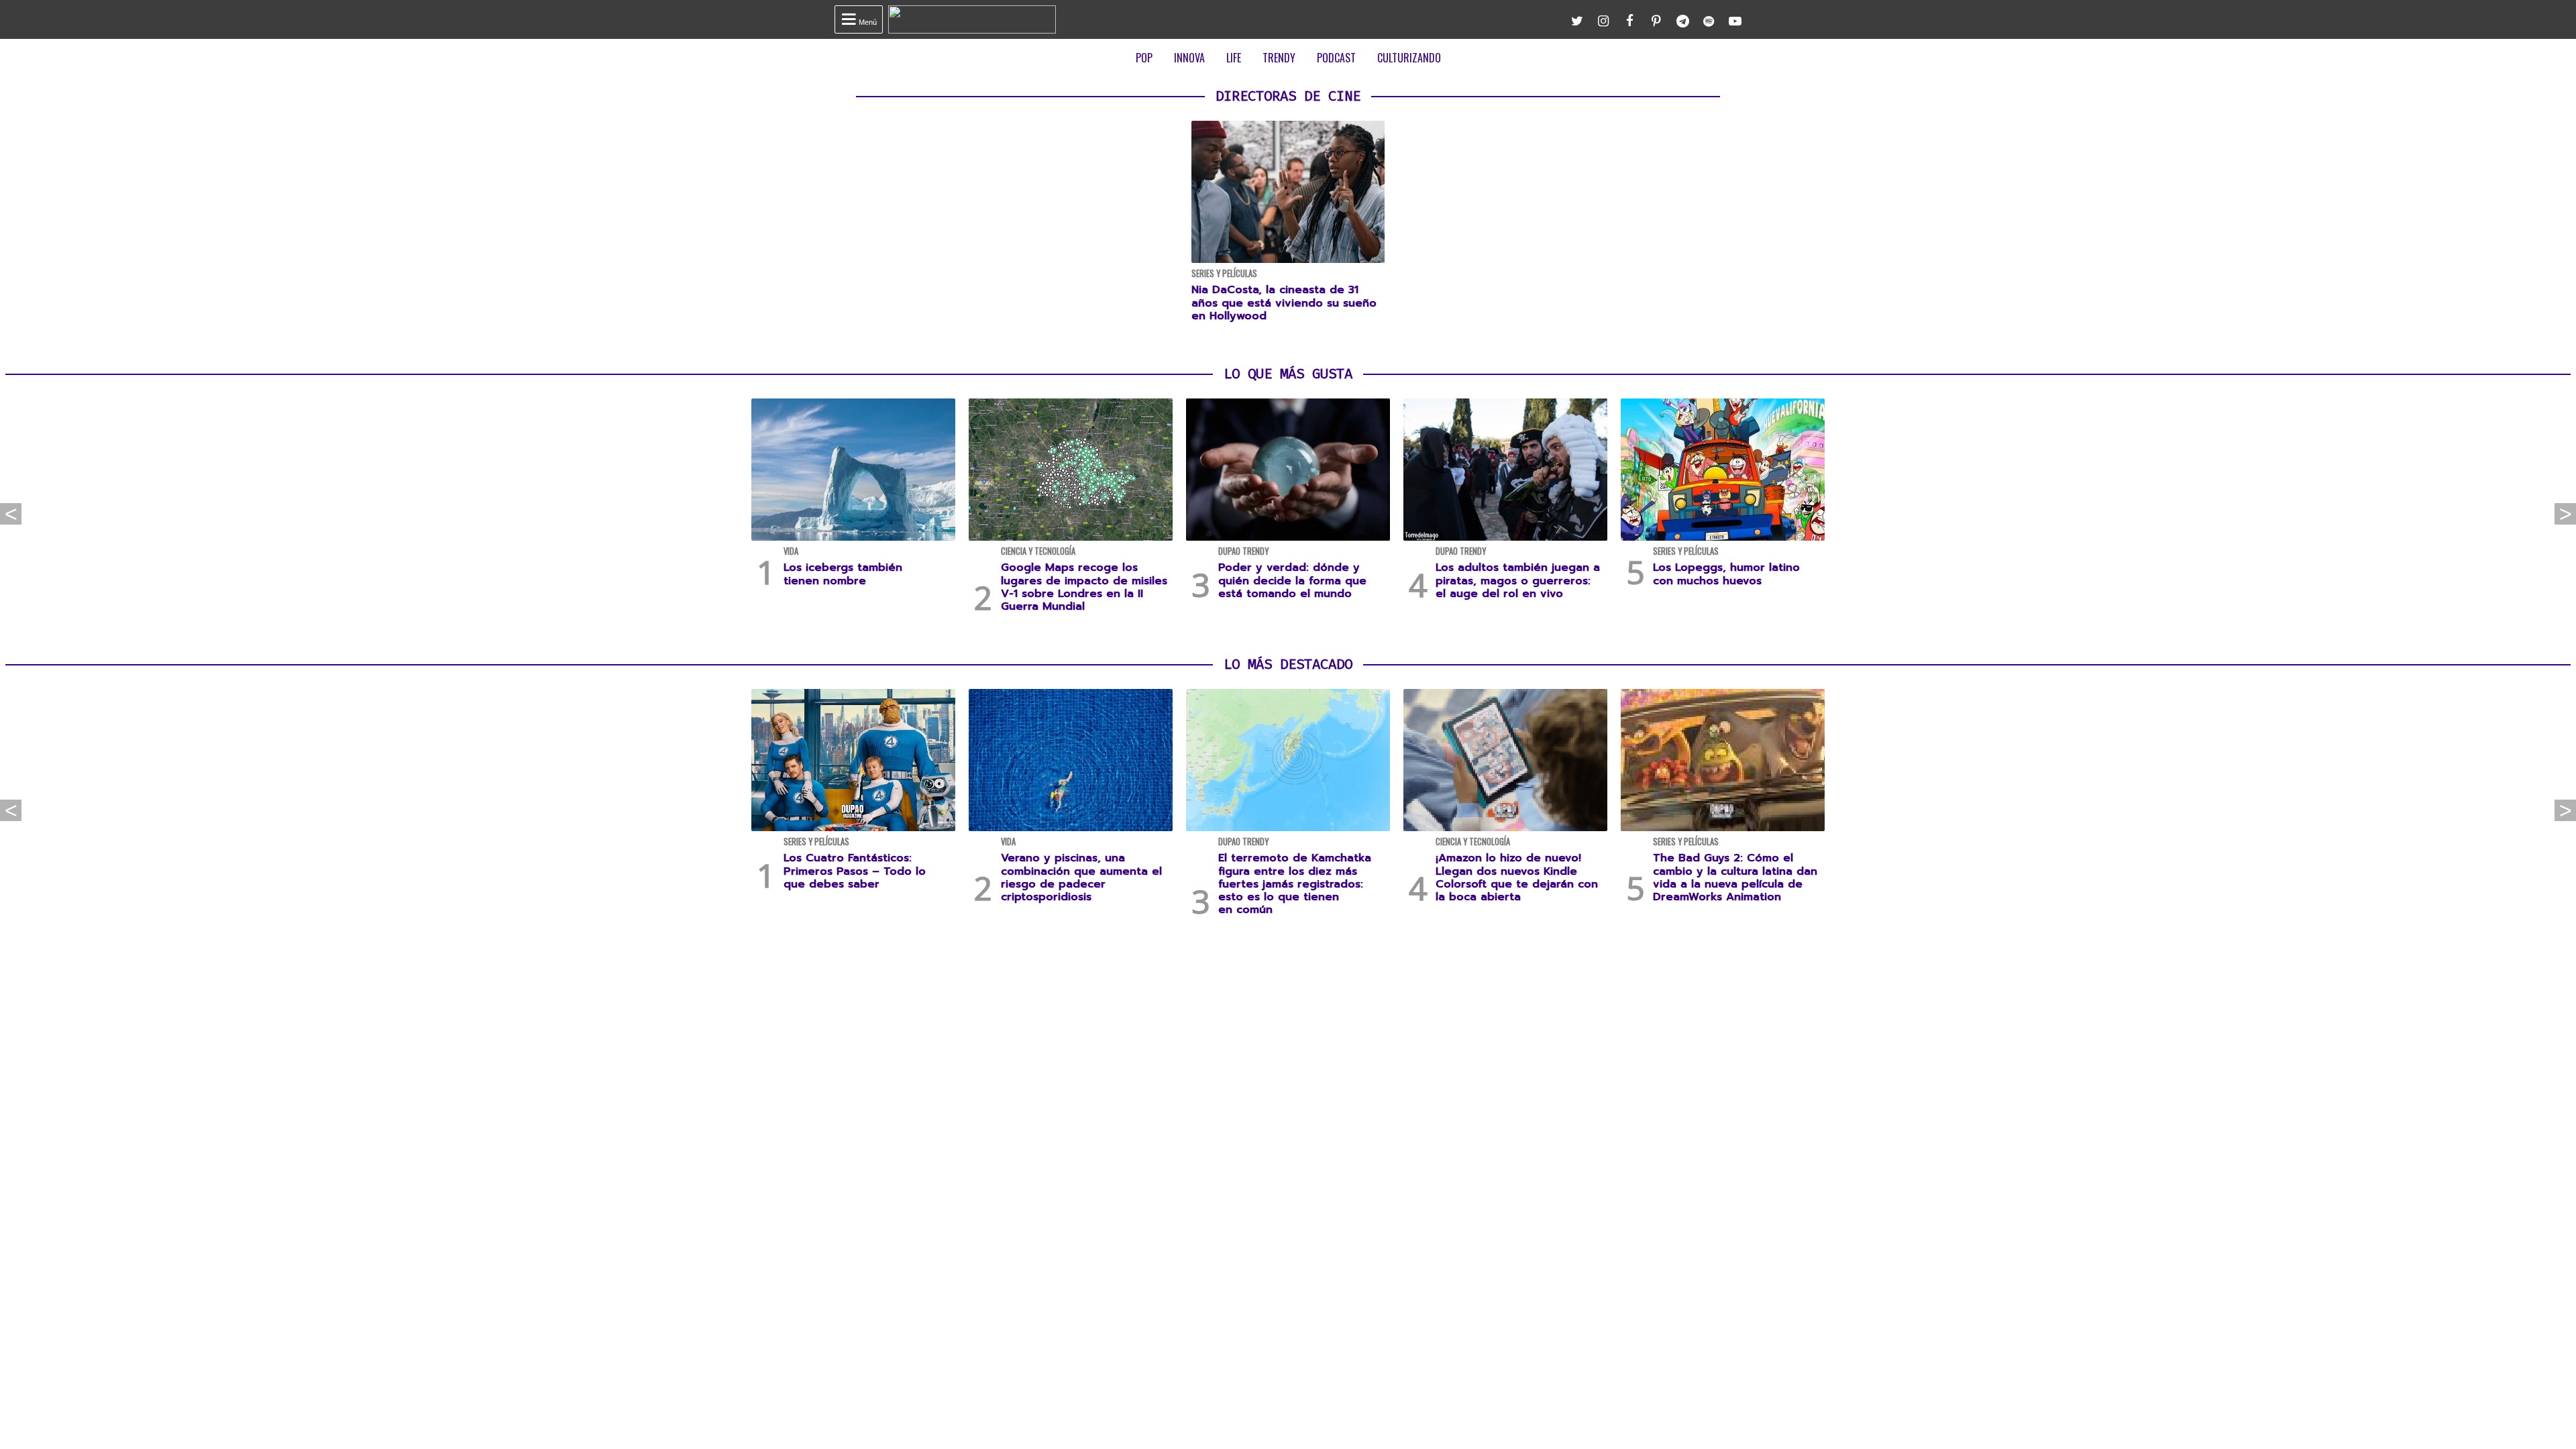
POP (1144, 58)
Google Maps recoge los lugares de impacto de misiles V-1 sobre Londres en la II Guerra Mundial (1084, 587)
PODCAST (1336, 58)
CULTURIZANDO (1409, 58)
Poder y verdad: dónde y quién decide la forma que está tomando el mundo (1292, 580)
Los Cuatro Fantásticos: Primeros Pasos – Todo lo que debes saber (855, 871)
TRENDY (1279, 58)
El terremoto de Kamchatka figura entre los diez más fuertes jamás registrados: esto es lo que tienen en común (1295, 884)
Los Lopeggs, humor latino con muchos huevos (1726, 574)
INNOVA (1189, 58)
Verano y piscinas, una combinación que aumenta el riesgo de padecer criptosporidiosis (1081, 877)
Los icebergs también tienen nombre (843, 574)
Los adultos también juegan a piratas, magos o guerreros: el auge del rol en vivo (1518, 580)
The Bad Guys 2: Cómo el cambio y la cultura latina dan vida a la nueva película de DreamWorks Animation (1735, 877)
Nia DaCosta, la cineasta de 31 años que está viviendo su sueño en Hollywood (1284, 303)
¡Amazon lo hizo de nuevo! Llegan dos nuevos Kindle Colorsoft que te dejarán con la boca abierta (1517, 877)
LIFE (1234, 58)
